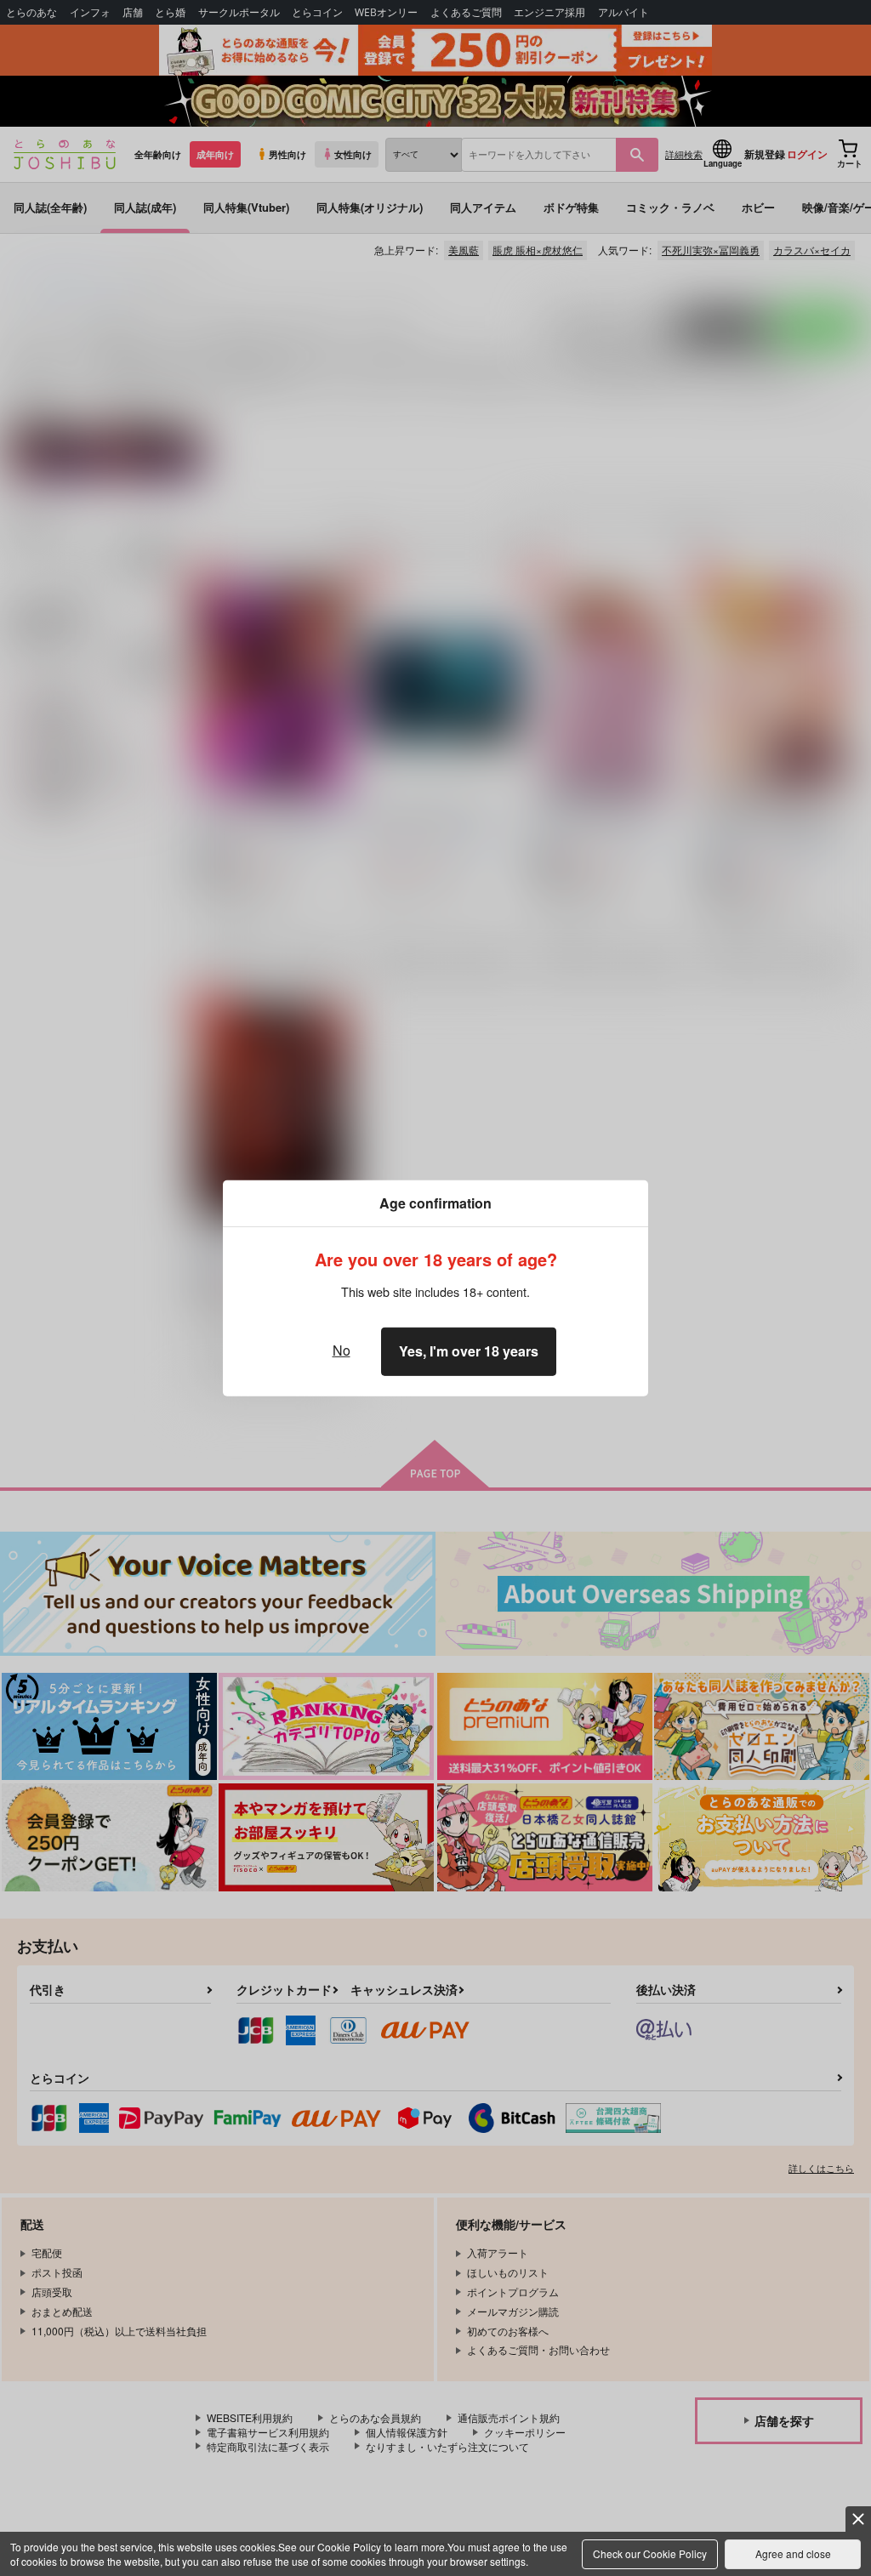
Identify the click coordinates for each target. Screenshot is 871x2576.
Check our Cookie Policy (650, 2553)
